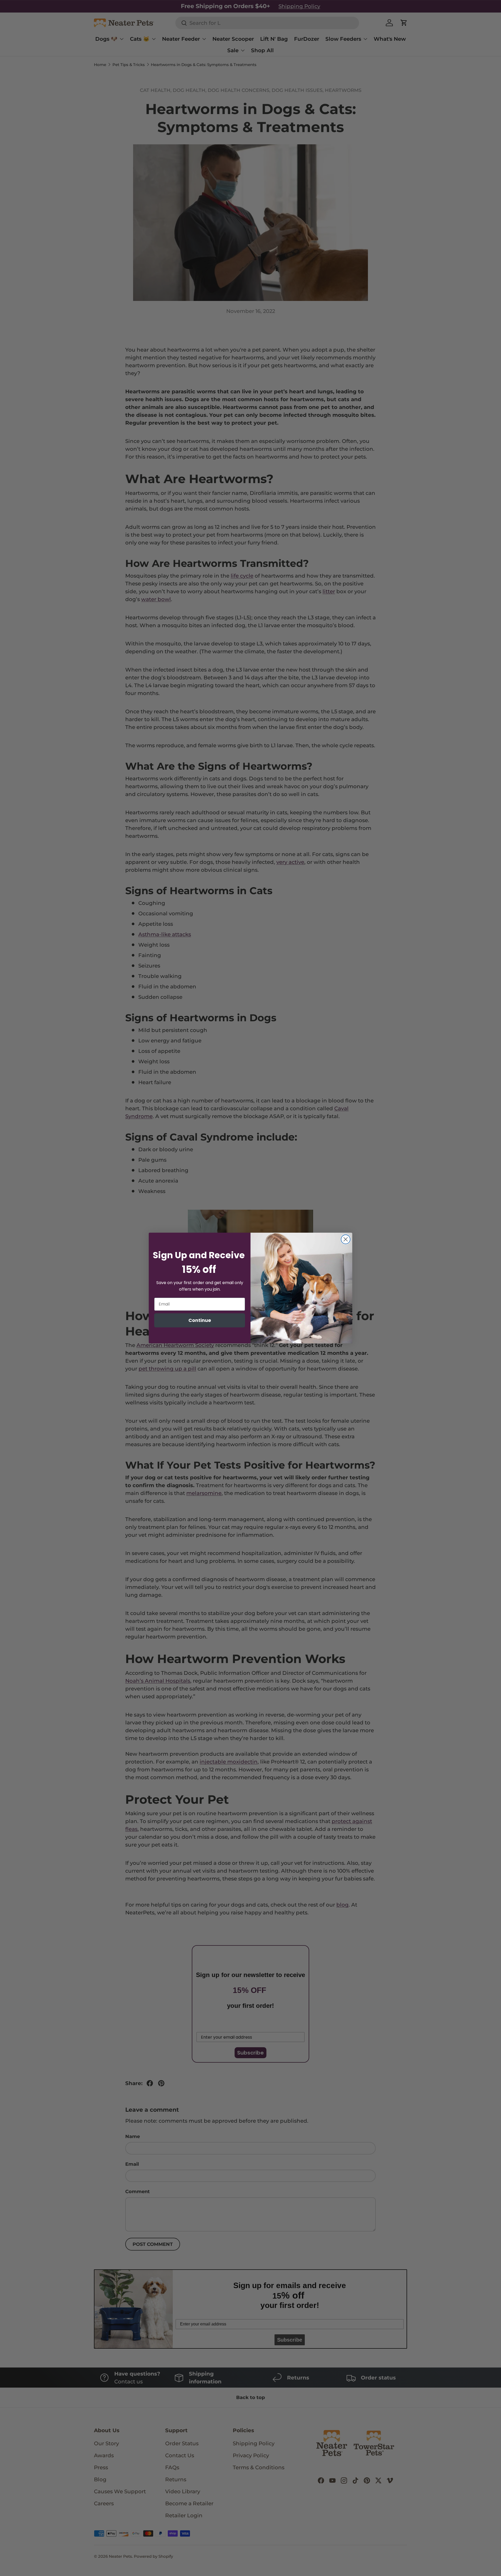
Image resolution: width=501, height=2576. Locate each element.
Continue (200, 1320)
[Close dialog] (346, 1239)
